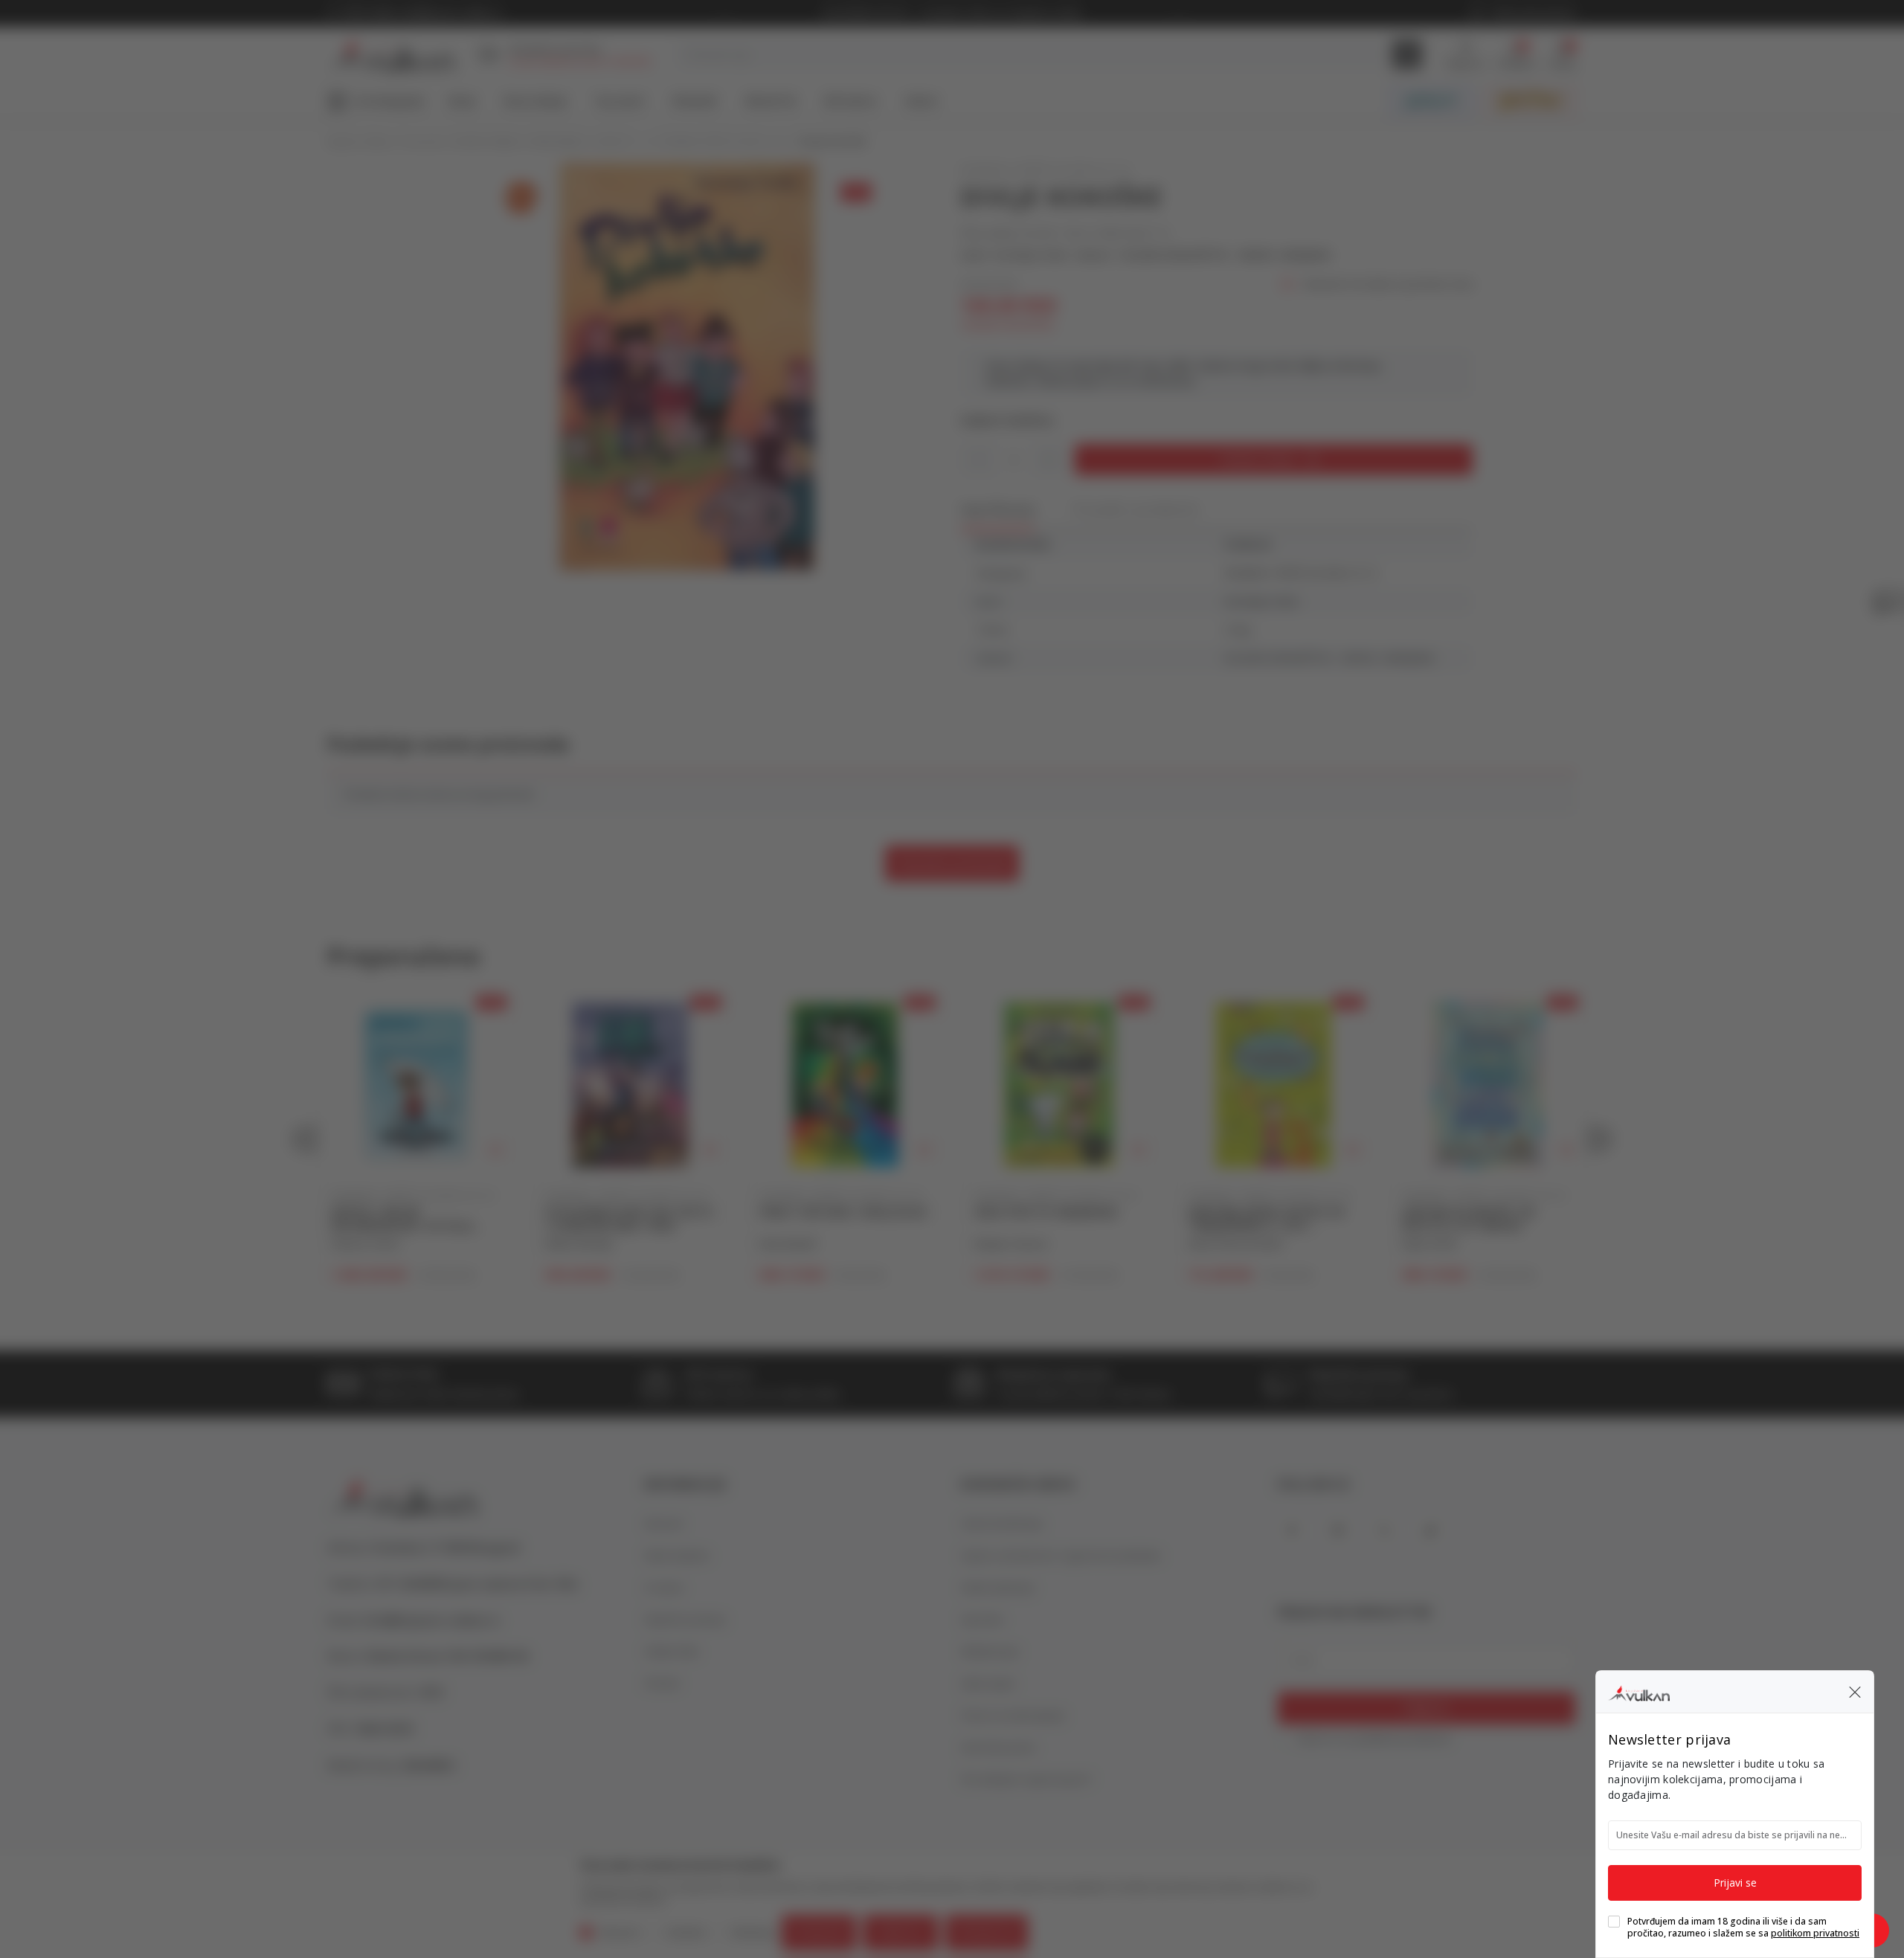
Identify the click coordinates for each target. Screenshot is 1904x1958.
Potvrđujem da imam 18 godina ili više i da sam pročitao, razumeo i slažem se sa (1743, 1928)
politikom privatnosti (1815, 1933)
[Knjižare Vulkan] (1639, 1691)
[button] (1855, 1692)
